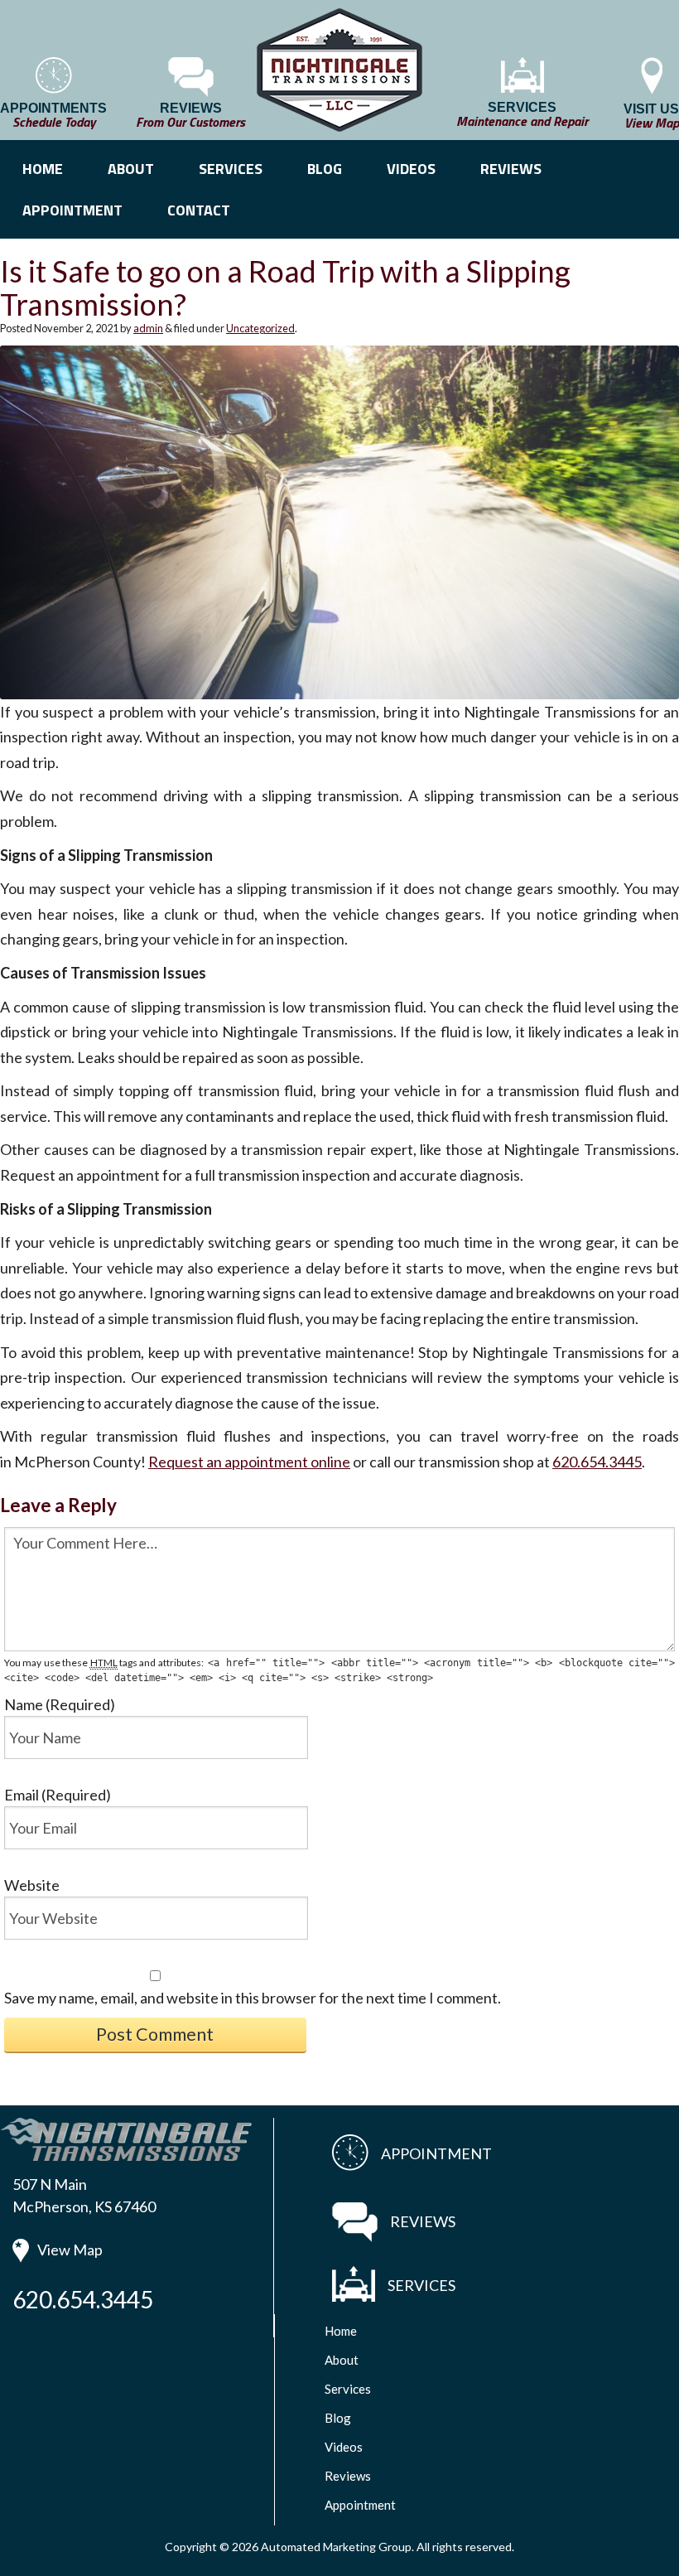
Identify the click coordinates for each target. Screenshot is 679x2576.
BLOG (325, 169)
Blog (338, 2418)
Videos (344, 2447)
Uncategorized (260, 328)
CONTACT (199, 210)
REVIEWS (511, 169)
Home (341, 2331)
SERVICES (231, 169)
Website (32, 1885)
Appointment (360, 2505)
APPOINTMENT (72, 210)
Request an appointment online (249, 1462)
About (342, 2360)
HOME (43, 169)
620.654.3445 (597, 1462)
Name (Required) (60, 1704)
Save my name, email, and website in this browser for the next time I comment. (253, 1998)
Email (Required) (58, 1795)
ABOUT (131, 169)
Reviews (348, 2476)
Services (348, 2389)
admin (148, 328)
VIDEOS (411, 169)
